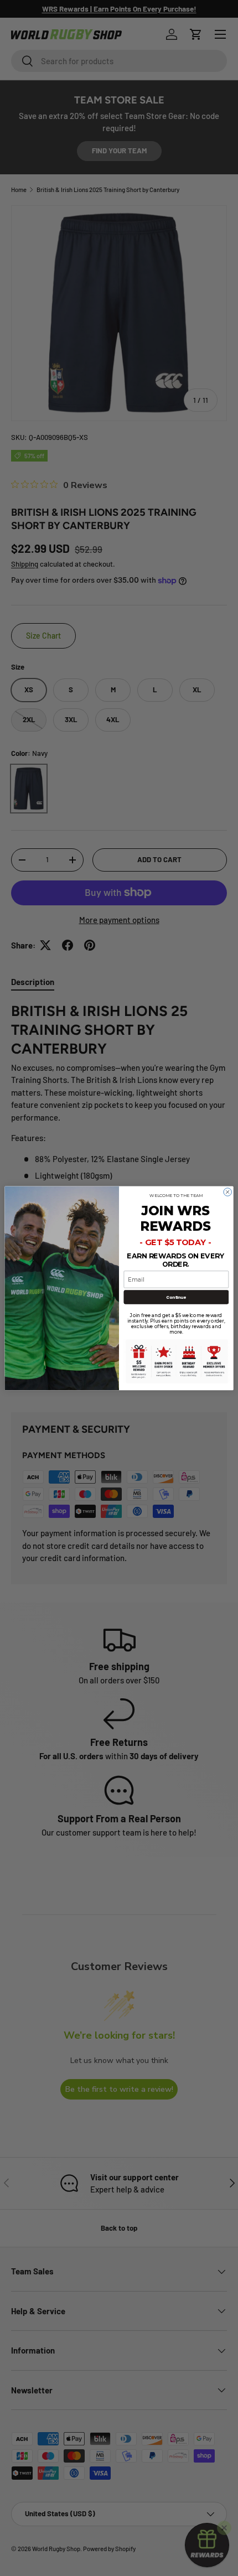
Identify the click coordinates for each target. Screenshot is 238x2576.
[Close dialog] (227, 1191)
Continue (176, 1297)
